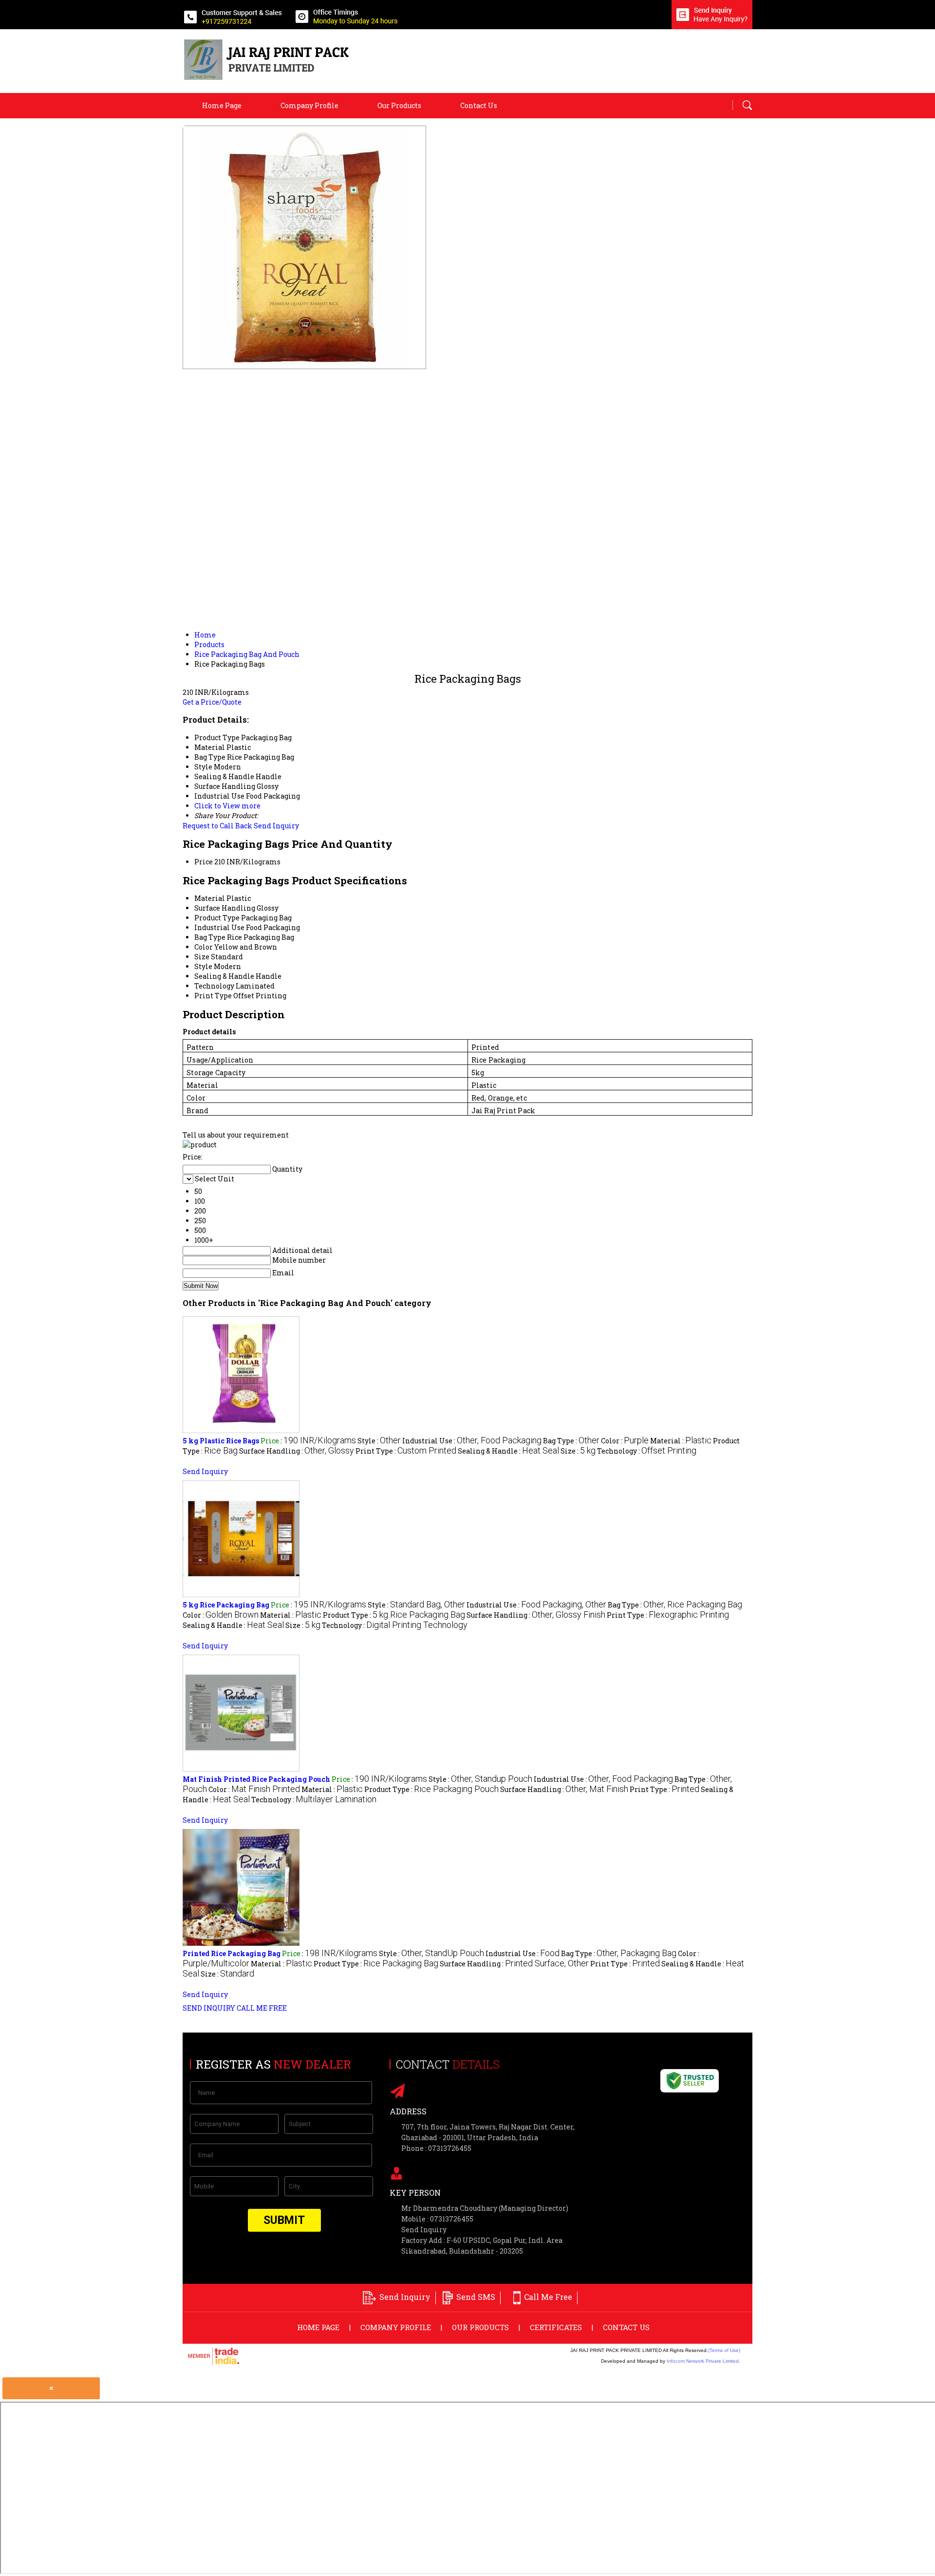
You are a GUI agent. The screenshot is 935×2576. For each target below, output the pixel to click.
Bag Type (210, 937)
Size (202, 957)
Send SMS (476, 2297)
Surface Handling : (297, 1451)
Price (204, 862)
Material (210, 898)
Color (204, 947)
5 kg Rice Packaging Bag (226, 1605)
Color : (625, 1441)
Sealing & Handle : (508, 1451)
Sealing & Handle (224, 976)
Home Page (222, 105)
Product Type (217, 918)
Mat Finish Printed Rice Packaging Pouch (256, 1779)
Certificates (556, 2327)
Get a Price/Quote (212, 702)
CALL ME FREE (262, 2008)
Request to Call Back (217, 826)
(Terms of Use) (724, 2350)
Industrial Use (219, 927)
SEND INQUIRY (209, 2008)
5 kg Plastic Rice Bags (221, 1441)
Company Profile (309, 105)
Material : (681, 1441)
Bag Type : (571, 1441)
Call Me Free (548, 2297)
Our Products (399, 105)
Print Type (213, 996)
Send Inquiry (276, 826)
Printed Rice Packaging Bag (232, 1953)
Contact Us (479, 105)
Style (203, 966)
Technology (214, 986)
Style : (379, 1441)
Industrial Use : (472, 1441)
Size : (578, 1451)
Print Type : (406, 1451)
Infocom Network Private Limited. (703, 2361)
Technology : (647, 1451)
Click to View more (227, 806)
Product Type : (394, 1615)
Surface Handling (225, 908)
